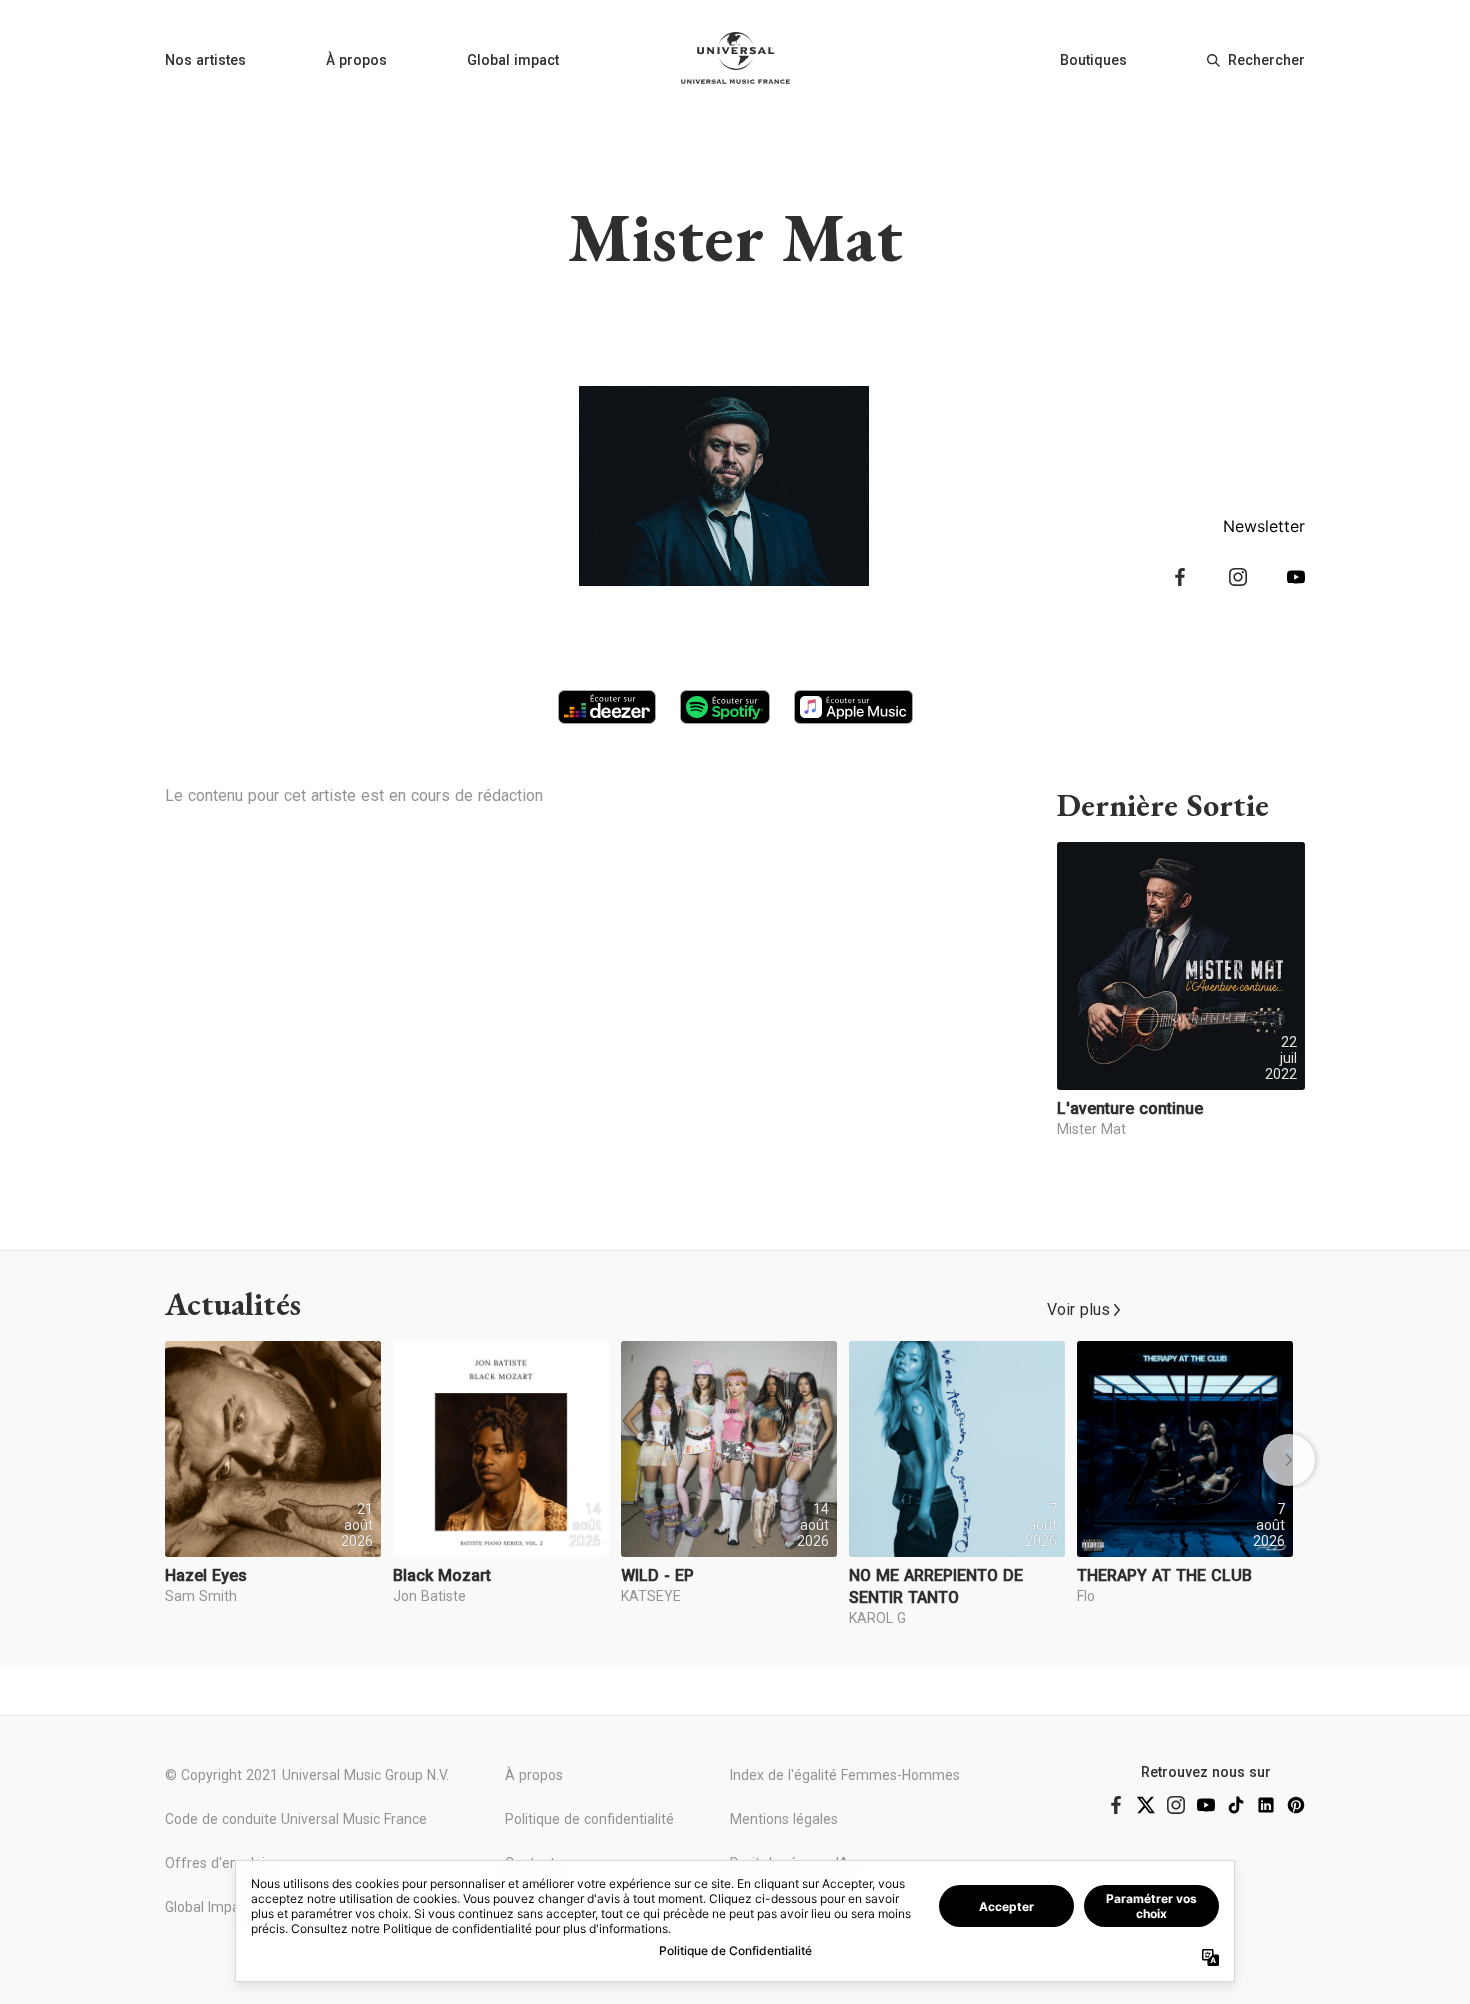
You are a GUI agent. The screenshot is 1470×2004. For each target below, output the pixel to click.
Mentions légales (784, 1819)
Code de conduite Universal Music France (296, 1819)
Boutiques (1093, 60)
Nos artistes (205, 60)
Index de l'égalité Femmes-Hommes (845, 1775)
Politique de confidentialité (589, 1819)
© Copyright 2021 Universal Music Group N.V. (307, 1775)
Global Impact (208, 1907)
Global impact (513, 60)
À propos (356, 60)
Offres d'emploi (215, 1863)
